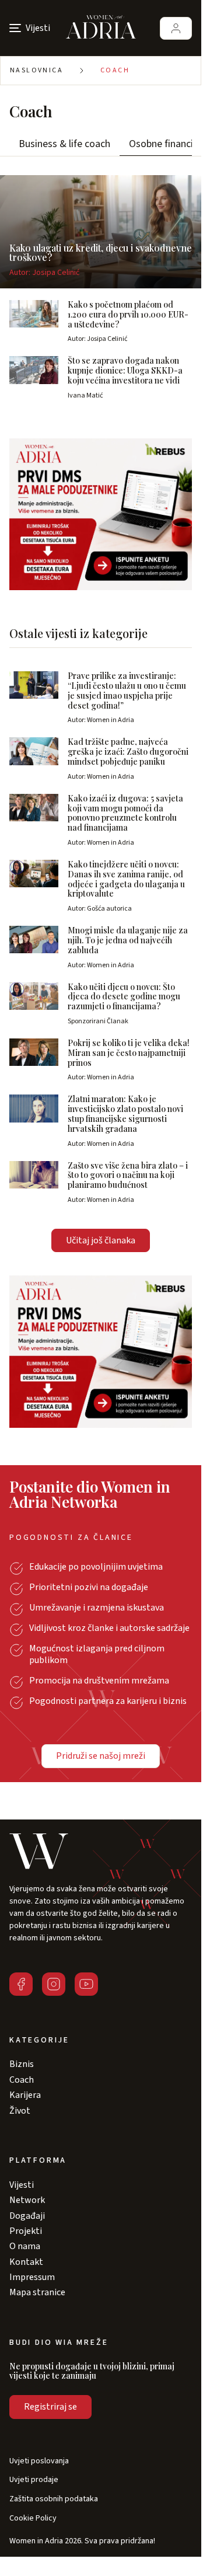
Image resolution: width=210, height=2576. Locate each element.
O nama (25, 2246)
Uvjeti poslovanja (39, 2461)
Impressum (32, 2277)
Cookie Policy (33, 2519)
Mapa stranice (37, 2292)
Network (27, 2200)
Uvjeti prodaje (34, 2480)
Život (20, 2111)
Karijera (25, 2095)
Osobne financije (165, 144)
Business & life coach (64, 144)
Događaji (27, 2216)
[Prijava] (176, 28)
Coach (115, 70)
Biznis (22, 2064)
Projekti (26, 2231)
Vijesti (22, 2185)
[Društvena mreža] (21, 1984)
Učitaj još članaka (101, 1240)
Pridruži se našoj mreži (101, 1756)
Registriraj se (50, 2407)
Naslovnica (36, 70)
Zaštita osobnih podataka (54, 2499)
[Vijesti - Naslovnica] (101, 28)
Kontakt (26, 2262)
